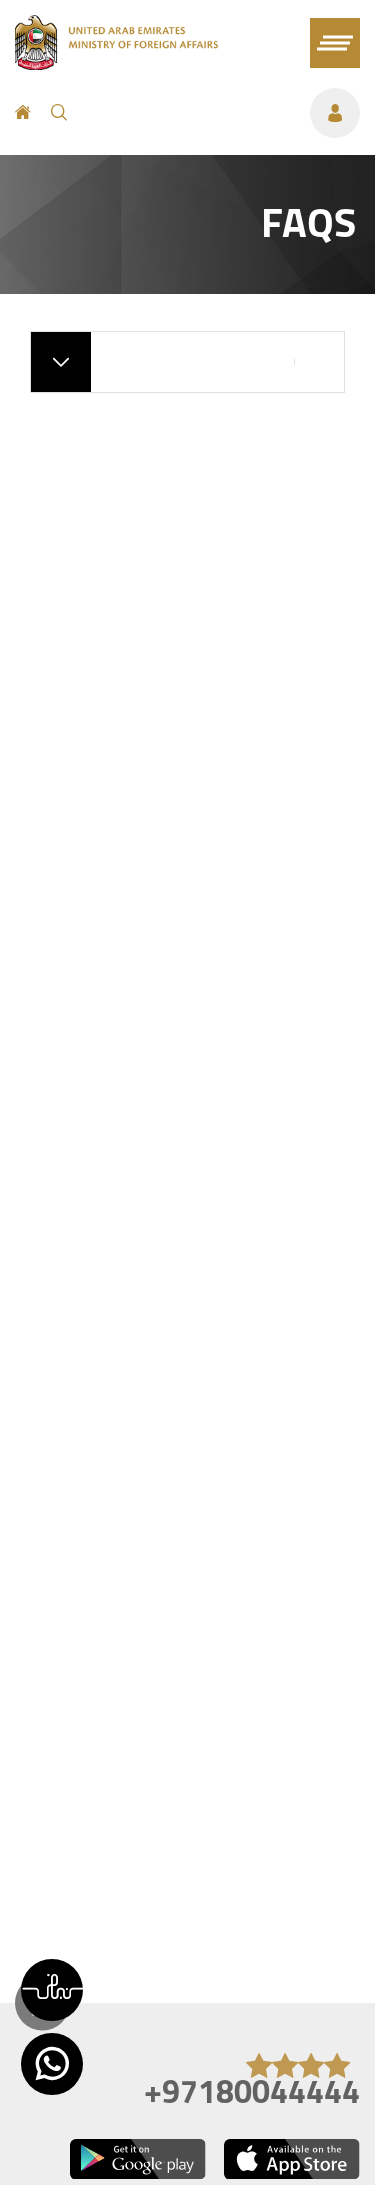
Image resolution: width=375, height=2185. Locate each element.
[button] (52, 1990)
